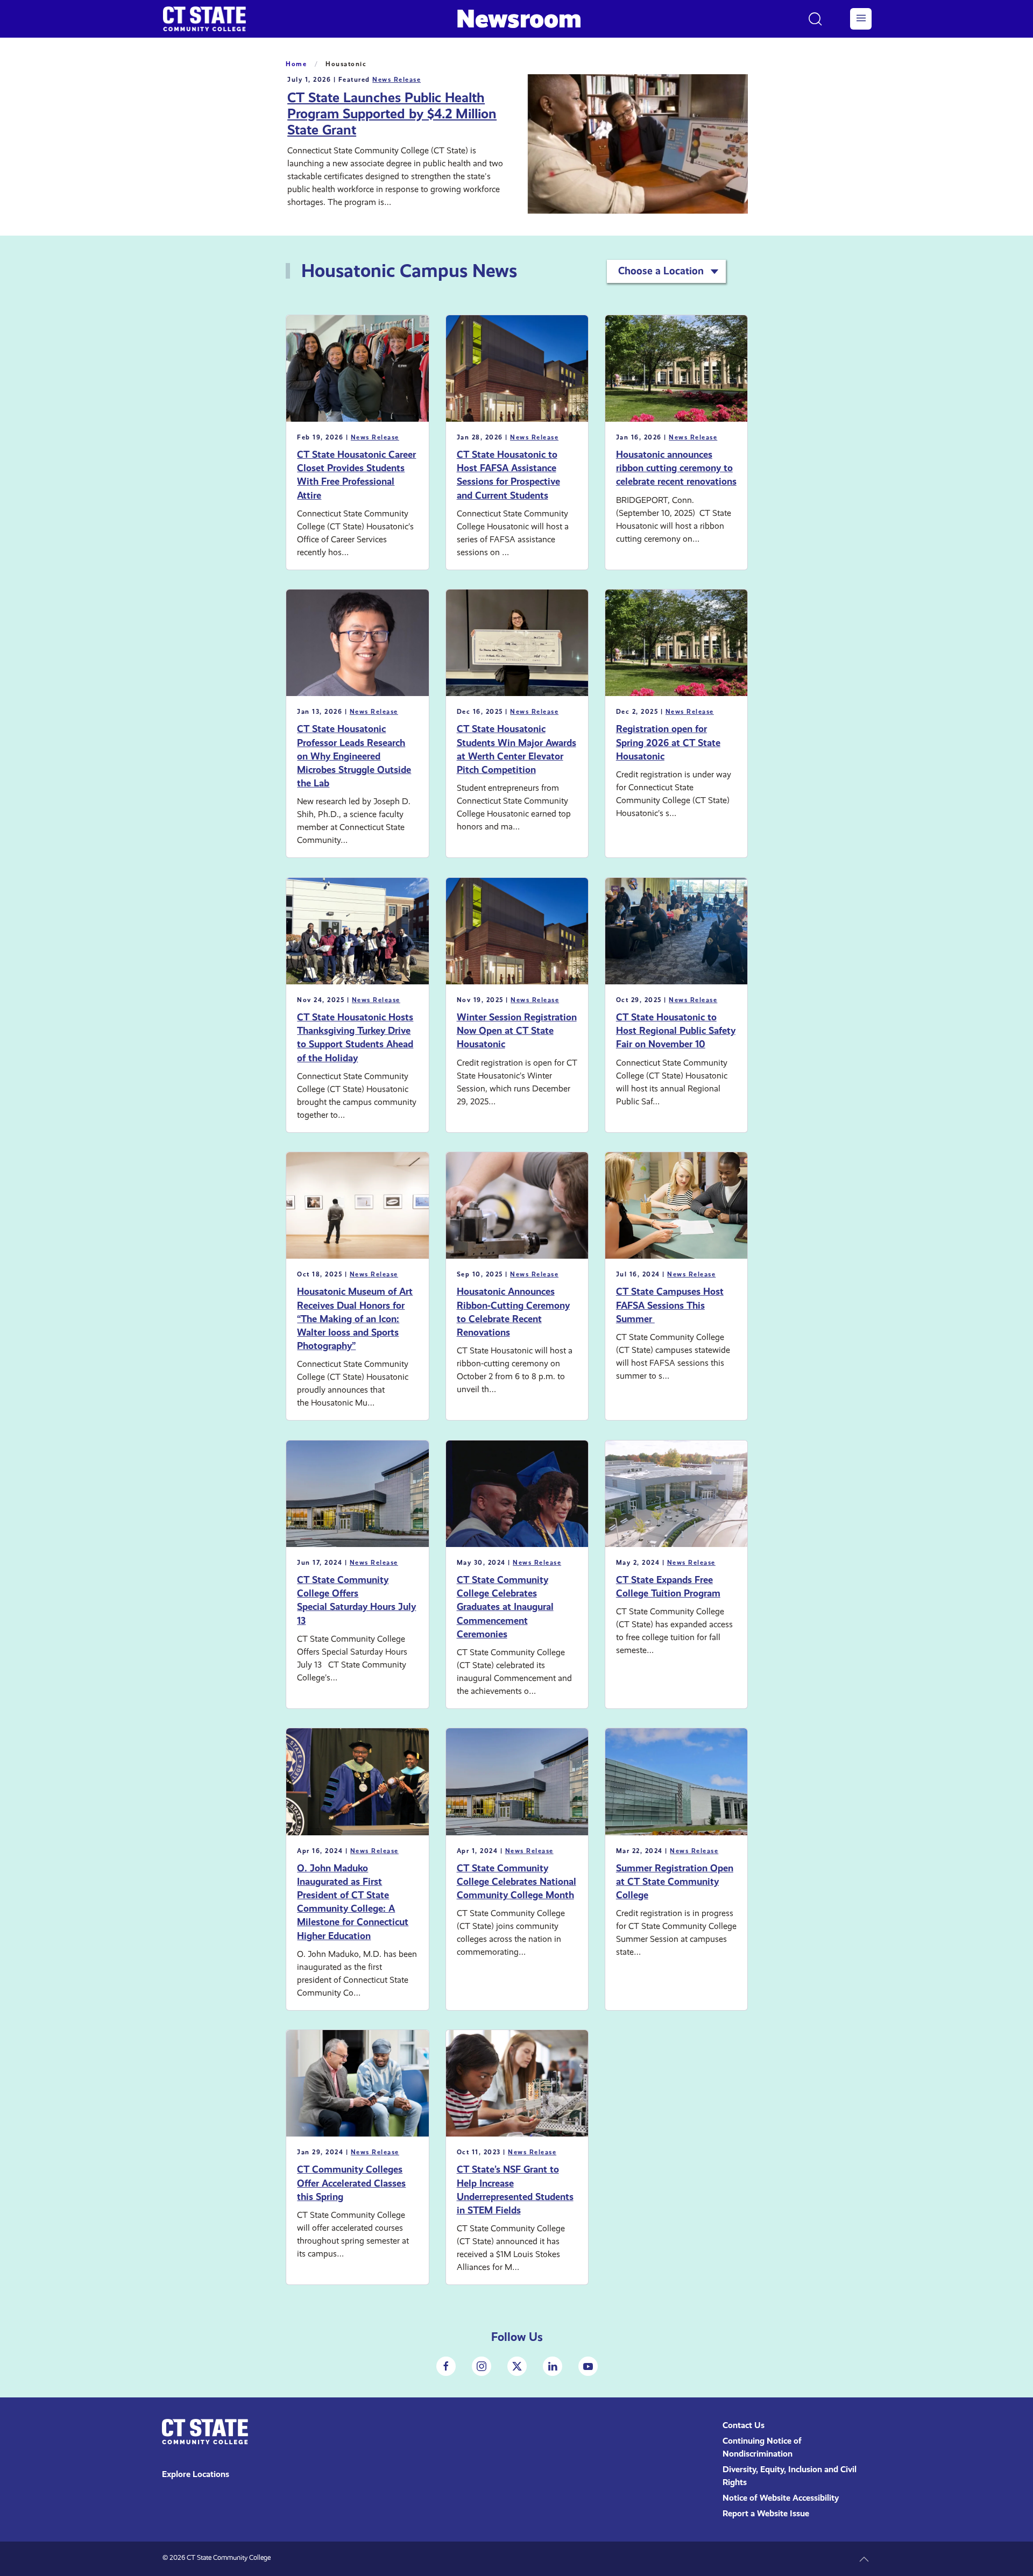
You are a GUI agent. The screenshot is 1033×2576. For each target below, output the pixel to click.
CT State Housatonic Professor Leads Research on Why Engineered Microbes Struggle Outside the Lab (354, 756)
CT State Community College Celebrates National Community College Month (516, 1881)
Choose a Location (661, 271)
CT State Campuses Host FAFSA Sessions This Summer (670, 1305)
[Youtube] (588, 2366)
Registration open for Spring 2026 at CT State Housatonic (668, 742)
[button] (861, 19)
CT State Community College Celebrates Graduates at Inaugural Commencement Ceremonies (505, 1607)
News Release (397, 80)
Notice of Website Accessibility (781, 2498)
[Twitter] (517, 2366)
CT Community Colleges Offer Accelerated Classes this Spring (351, 2183)
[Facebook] (446, 2366)
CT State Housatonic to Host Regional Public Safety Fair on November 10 (676, 1030)
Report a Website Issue (766, 2513)
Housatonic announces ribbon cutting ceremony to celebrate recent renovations (676, 468)
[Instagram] (482, 2366)
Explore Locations (196, 2474)
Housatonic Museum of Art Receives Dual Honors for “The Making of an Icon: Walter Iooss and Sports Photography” (355, 1318)
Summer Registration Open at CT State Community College (675, 1881)
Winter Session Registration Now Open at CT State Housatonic (517, 1030)
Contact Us (744, 2425)
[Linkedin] (553, 2366)
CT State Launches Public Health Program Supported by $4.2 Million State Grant (392, 114)
